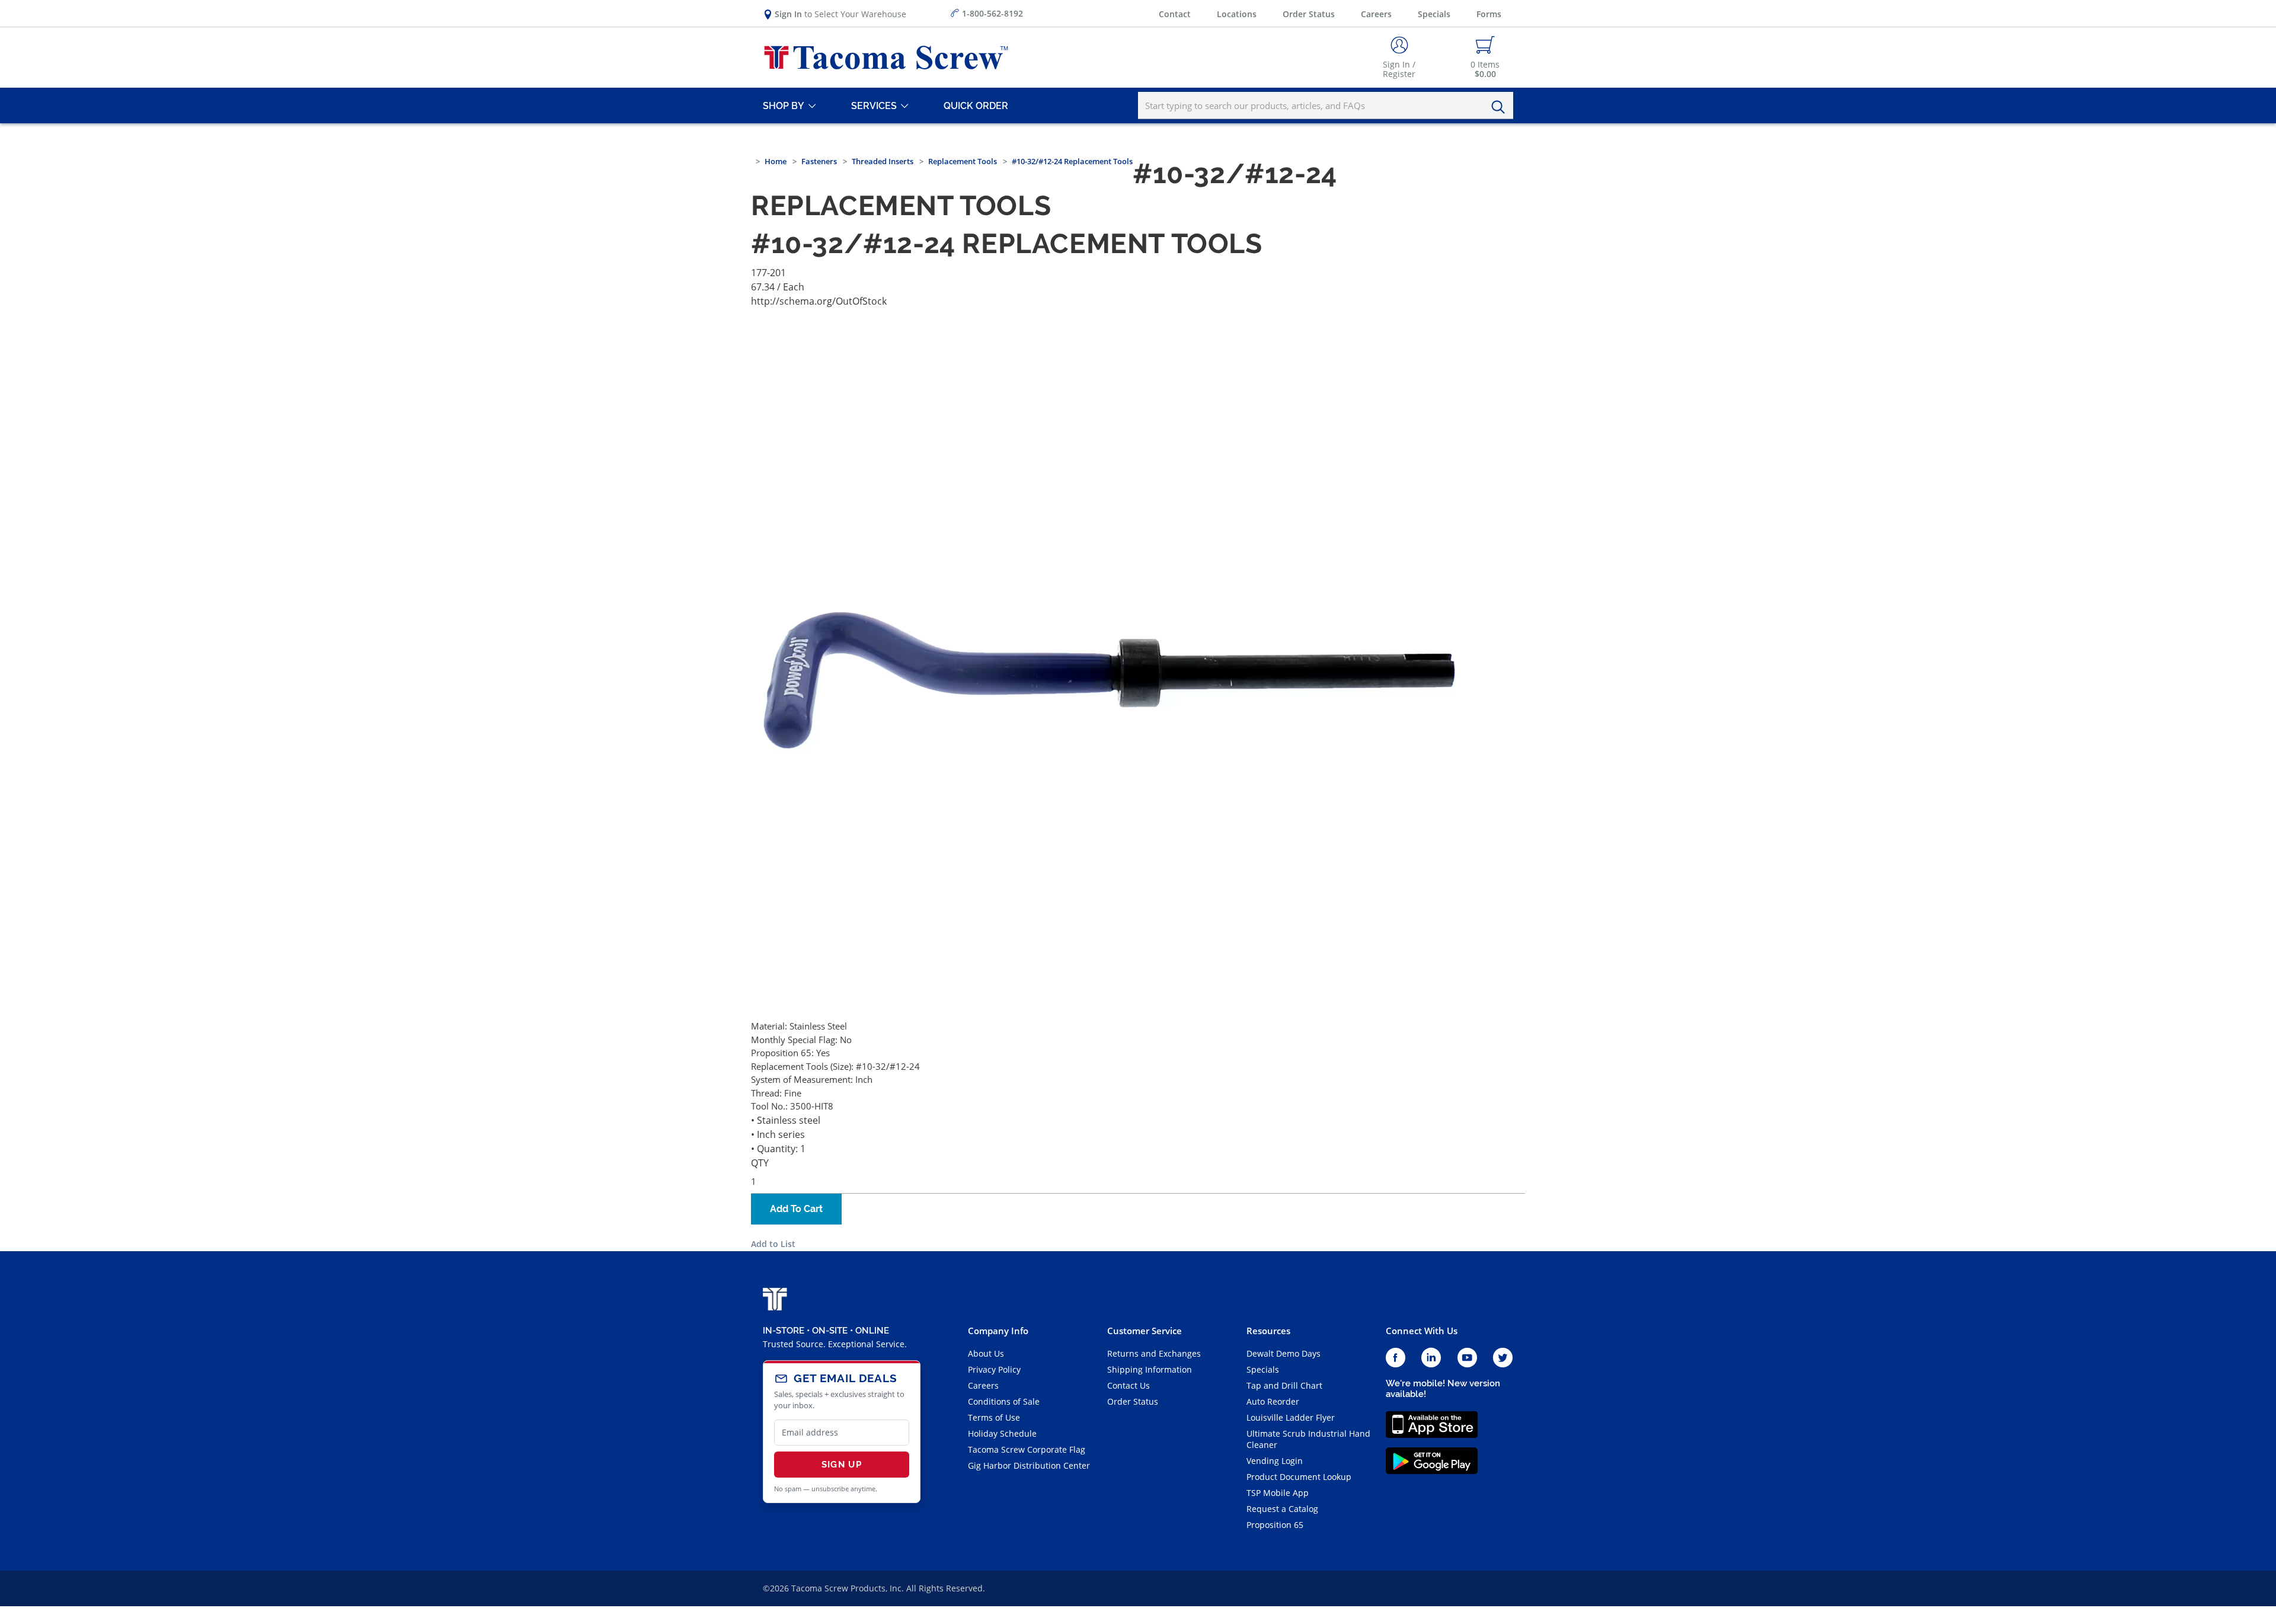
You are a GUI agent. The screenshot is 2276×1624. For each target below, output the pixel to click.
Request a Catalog (1282, 1509)
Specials (1434, 14)
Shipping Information (1150, 1369)
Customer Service (1145, 1331)
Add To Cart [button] (796, 1209)
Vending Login (1275, 1461)
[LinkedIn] (1431, 1358)
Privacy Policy (994, 1369)
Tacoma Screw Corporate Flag (1027, 1449)
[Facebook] (1396, 1358)
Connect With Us (1422, 1331)
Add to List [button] (773, 1244)
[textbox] (1326, 106)
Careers (1376, 14)
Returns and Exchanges (1154, 1353)
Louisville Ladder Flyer (1291, 1417)
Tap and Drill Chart (1284, 1385)
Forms (1489, 14)
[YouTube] (1467, 1358)
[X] (1503, 1358)
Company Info (998, 1331)
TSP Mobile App (1278, 1493)
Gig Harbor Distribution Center (1029, 1465)
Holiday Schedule (1002, 1433)
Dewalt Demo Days (1284, 1353)
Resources (1268, 1331)
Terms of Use (994, 1417)
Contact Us (1129, 1385)
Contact (1175, 14)
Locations (1237, 14)
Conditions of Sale (1004, 1401)
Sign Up (842, 1465)
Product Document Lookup (1299, 1477)
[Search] (1501, 107)
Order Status (1309, 14)
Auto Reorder (1273, 1401)
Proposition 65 (1275, 1525)
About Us (986, 1353)
